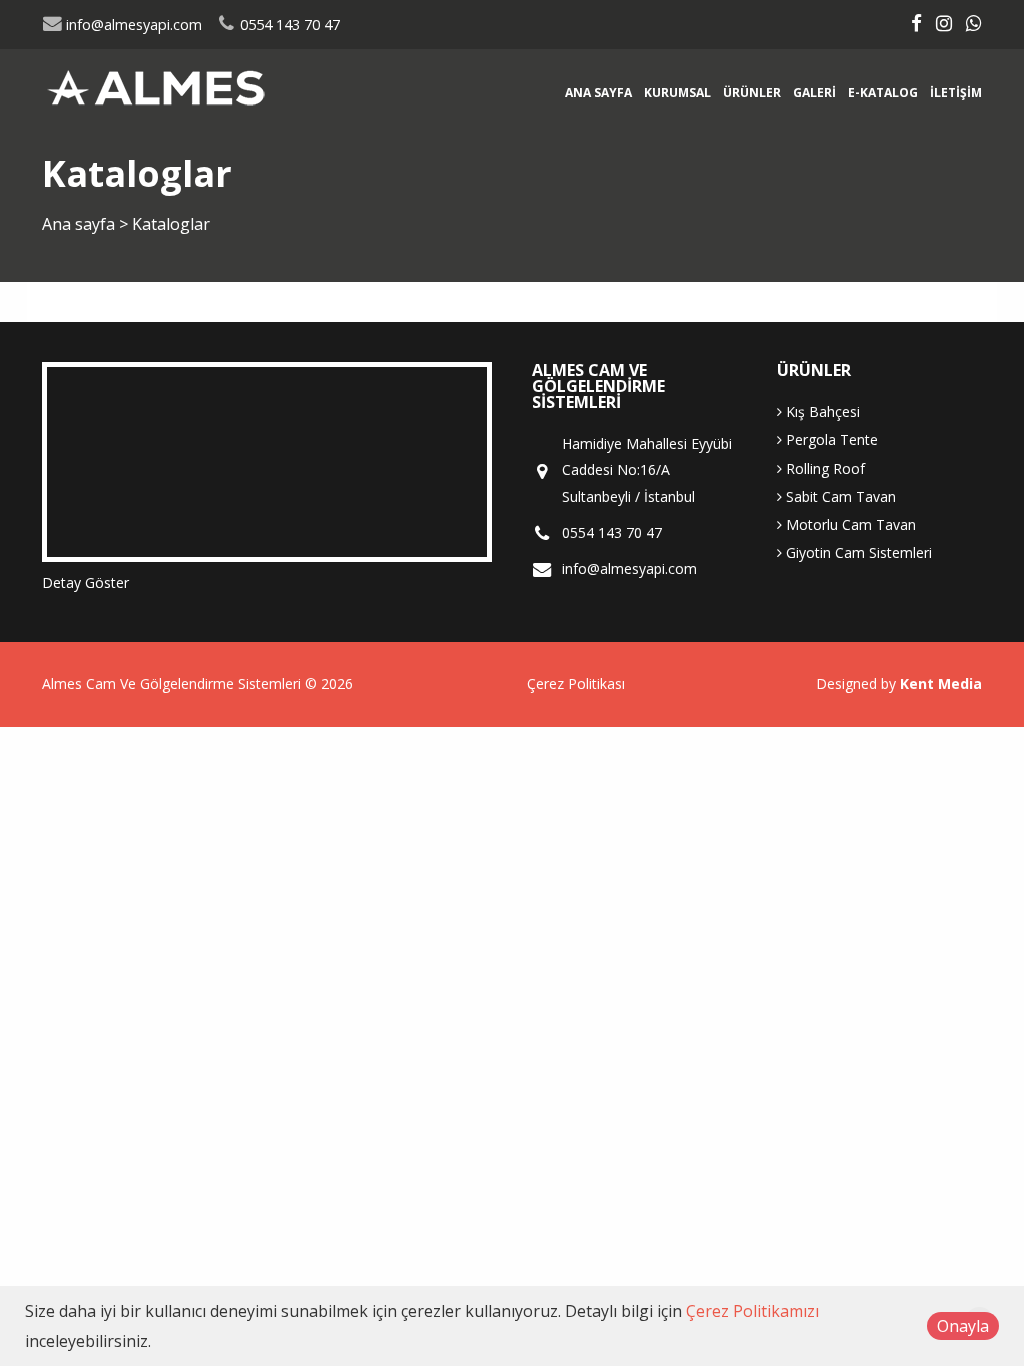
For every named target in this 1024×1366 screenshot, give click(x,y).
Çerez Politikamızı (752, 1311)
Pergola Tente (830, 439)
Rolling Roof (823, 468)
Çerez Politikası (576, 683)
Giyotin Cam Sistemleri (857, 552)
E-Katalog (883, 92)
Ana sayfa (598, 92)
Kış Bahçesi (821, 411)
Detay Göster (85, 582)
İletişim (956, 92)
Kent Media (941, 683)
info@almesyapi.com (132, 24)
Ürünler (752, 92)
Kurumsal (677, 92)
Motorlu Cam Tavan (849, 524)
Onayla (963, 1326)
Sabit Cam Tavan (839, 496)
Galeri (814, 92)
